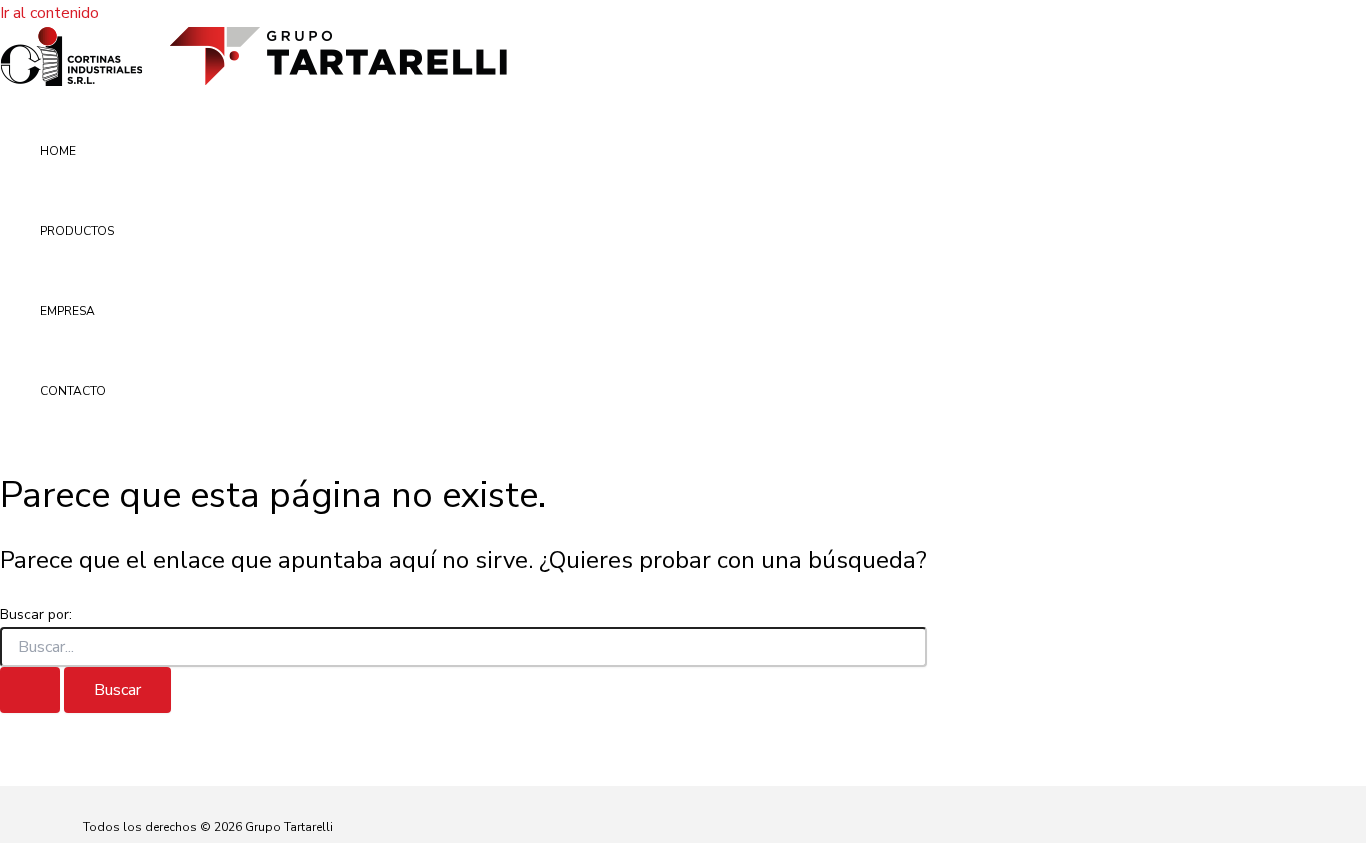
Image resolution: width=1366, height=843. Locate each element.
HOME (58, 151)
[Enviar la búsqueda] (30, 690)
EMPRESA (67, 311)
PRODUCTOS (77, 231)
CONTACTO (73, 391)
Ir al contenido (49, 13)
